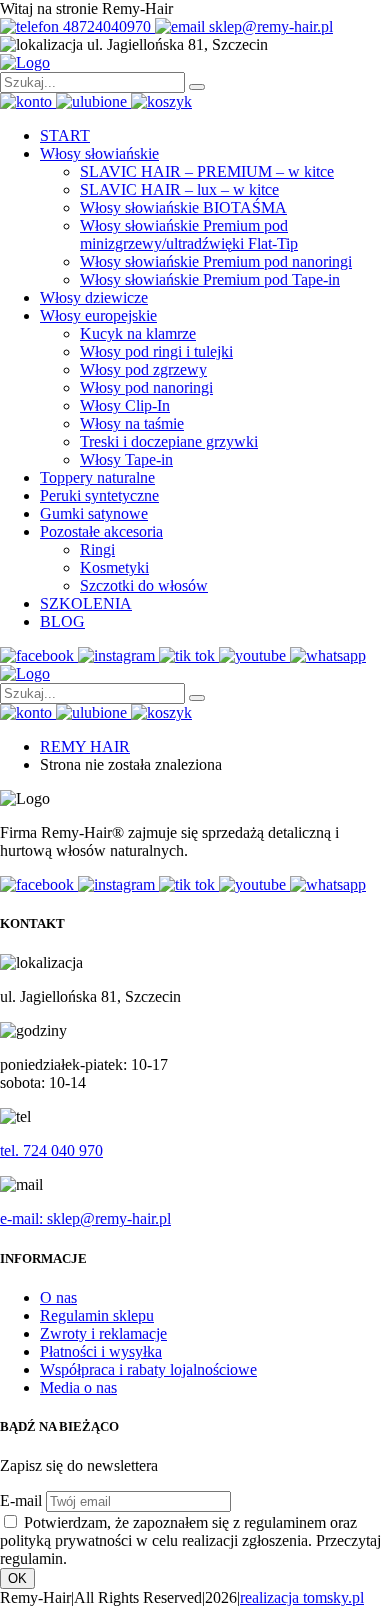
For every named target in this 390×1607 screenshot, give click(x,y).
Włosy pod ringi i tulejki (156, 351)
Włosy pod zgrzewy (143, 369)
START (65, 135)
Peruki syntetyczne (99, 495)
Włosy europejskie (98, 315)
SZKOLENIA (86, 603)
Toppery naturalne (97, 477)
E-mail (21, 1500)
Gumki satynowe (94, 513)
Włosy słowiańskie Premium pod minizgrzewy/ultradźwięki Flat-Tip (189, 234)
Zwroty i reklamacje (103, 1333)
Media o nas (78, 1387)
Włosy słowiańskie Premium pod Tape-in (210, 279)
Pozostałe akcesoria (101, 531)
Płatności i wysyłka (101, 1351)
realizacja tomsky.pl (302, 1597)
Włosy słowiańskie (99, 153)
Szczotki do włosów (144, 585)
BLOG (62, 621)
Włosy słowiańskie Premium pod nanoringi (216, 261)
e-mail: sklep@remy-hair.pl (85, 1218)
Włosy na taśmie (132, 423)
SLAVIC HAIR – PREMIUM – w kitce (207, 171)
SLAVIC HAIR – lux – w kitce (179, 189)
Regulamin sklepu (97, 1315)
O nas (58, 1297)
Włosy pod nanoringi (146, 387)
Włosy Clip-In (125, 405)
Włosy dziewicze (94, 297)
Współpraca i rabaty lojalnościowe (148, 1369)
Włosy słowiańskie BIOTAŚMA (183, 207)
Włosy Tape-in (126, 459)
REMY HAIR (85, 746)
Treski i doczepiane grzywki (169, 441)
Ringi (97, 549)
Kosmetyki (114, 567)
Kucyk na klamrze (138, 333)
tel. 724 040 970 (51, 1150)
